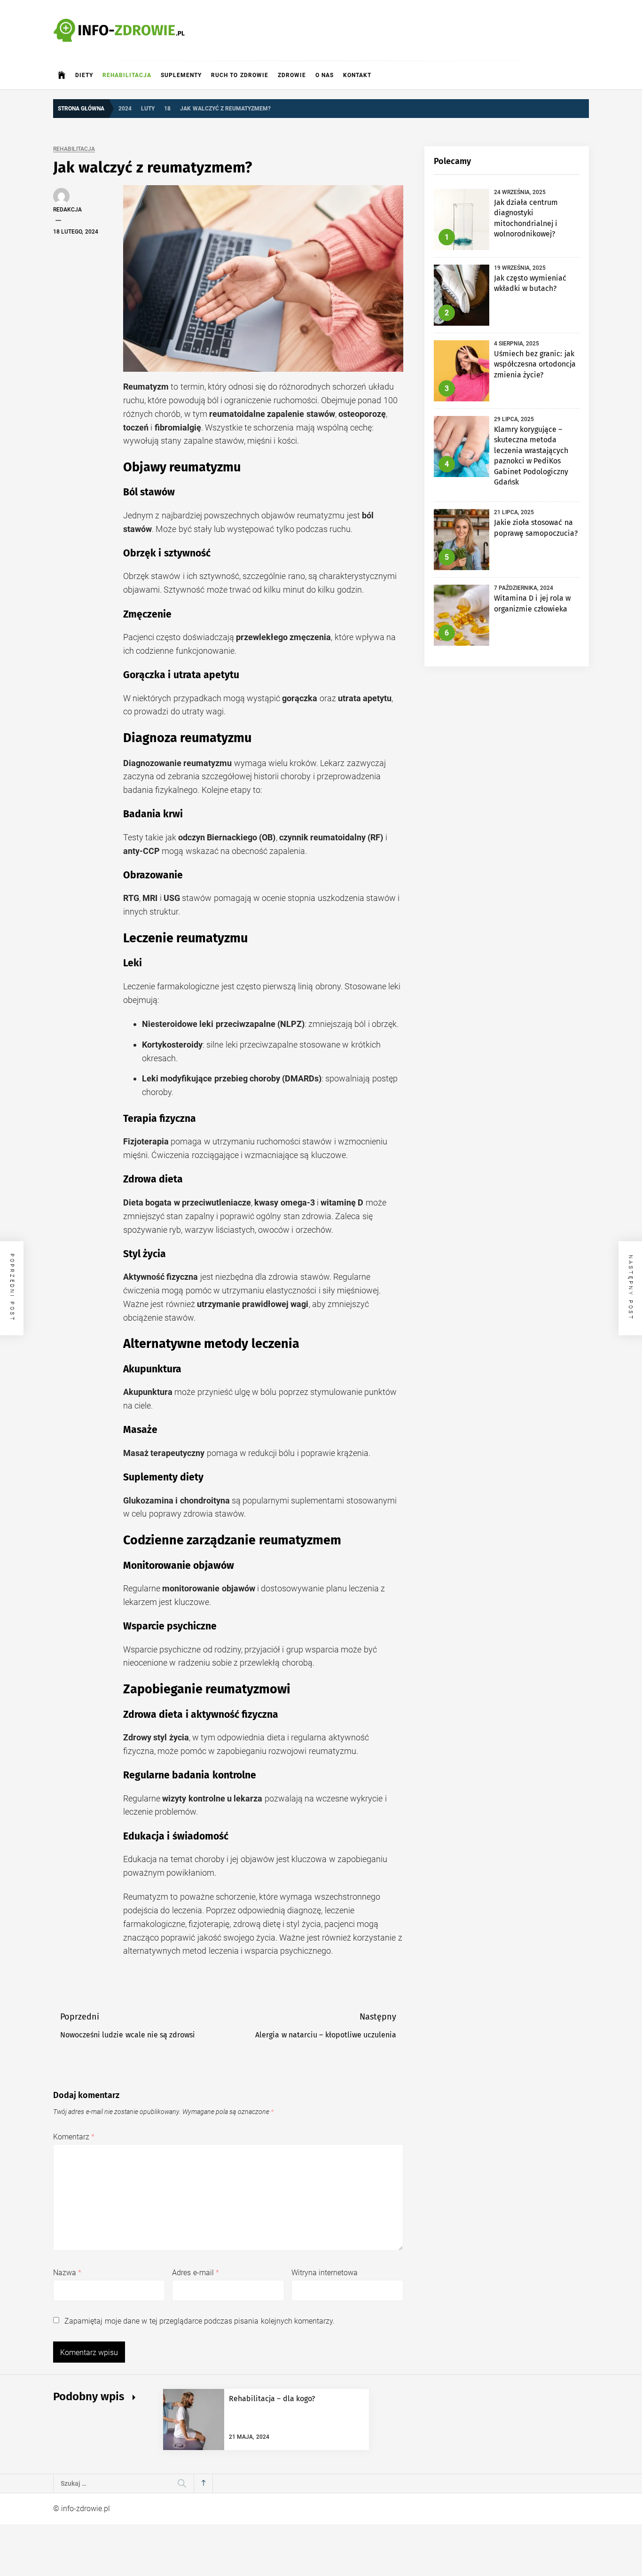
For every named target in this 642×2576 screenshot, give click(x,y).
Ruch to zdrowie (240, 75)
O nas (325, 75)
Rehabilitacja (127, 75)
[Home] (62, 75)
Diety (84, 75)
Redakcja (67, 210)
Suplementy (181, 75)
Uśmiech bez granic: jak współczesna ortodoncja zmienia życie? (535, 364)
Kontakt (357, 75)
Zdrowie (292, 75)
